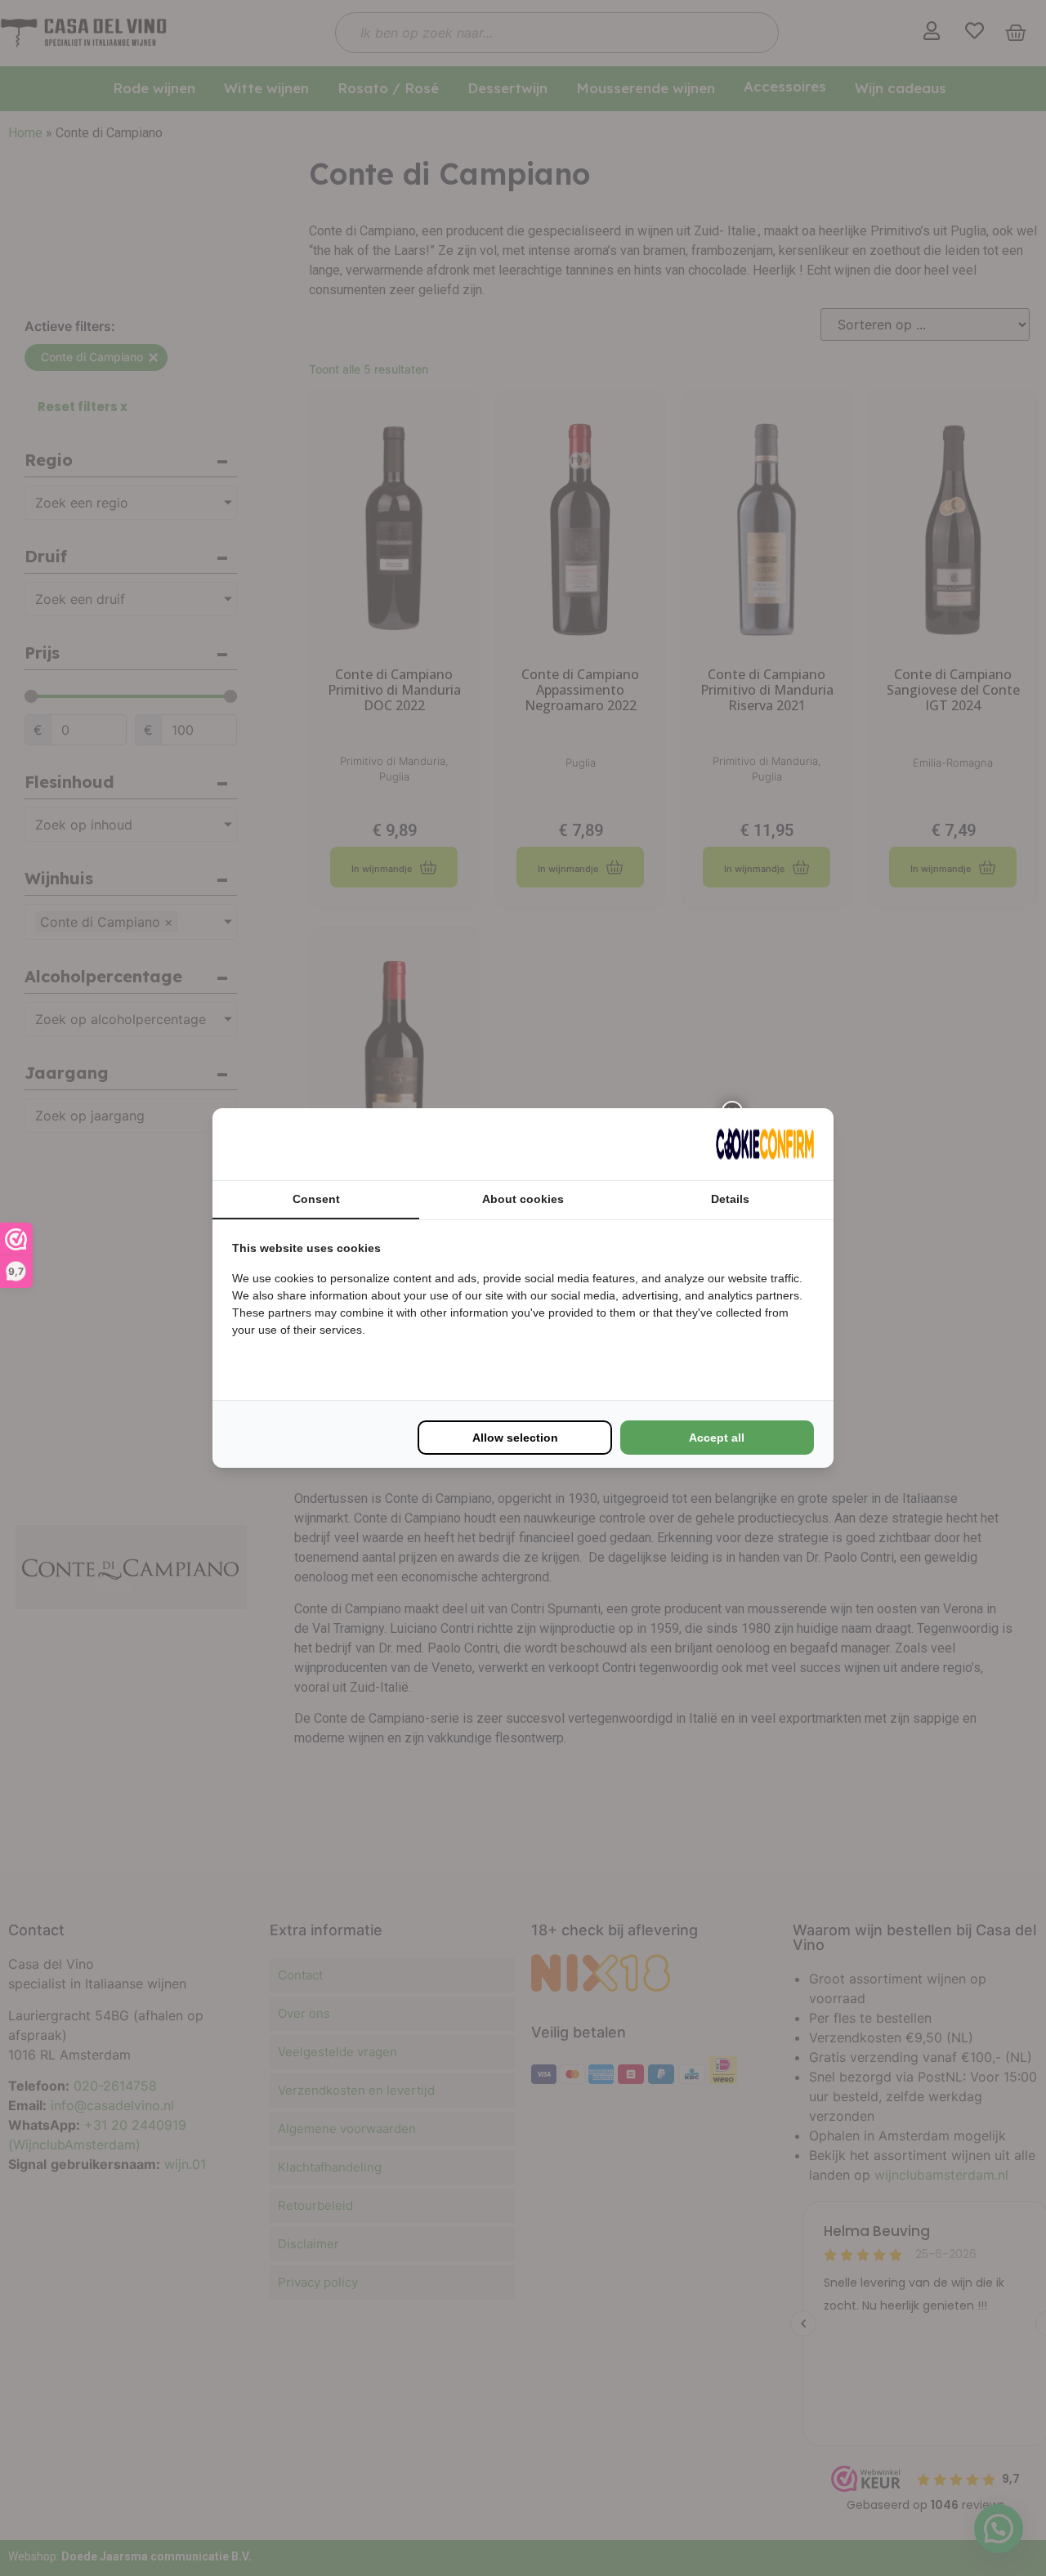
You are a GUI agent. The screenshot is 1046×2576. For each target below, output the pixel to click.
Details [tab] (730, 1199)
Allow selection (515, 1438)
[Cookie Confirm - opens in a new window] (765, 1144)
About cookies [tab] (523, 1199)
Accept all (717, 1438)
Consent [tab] (316, 1199)
